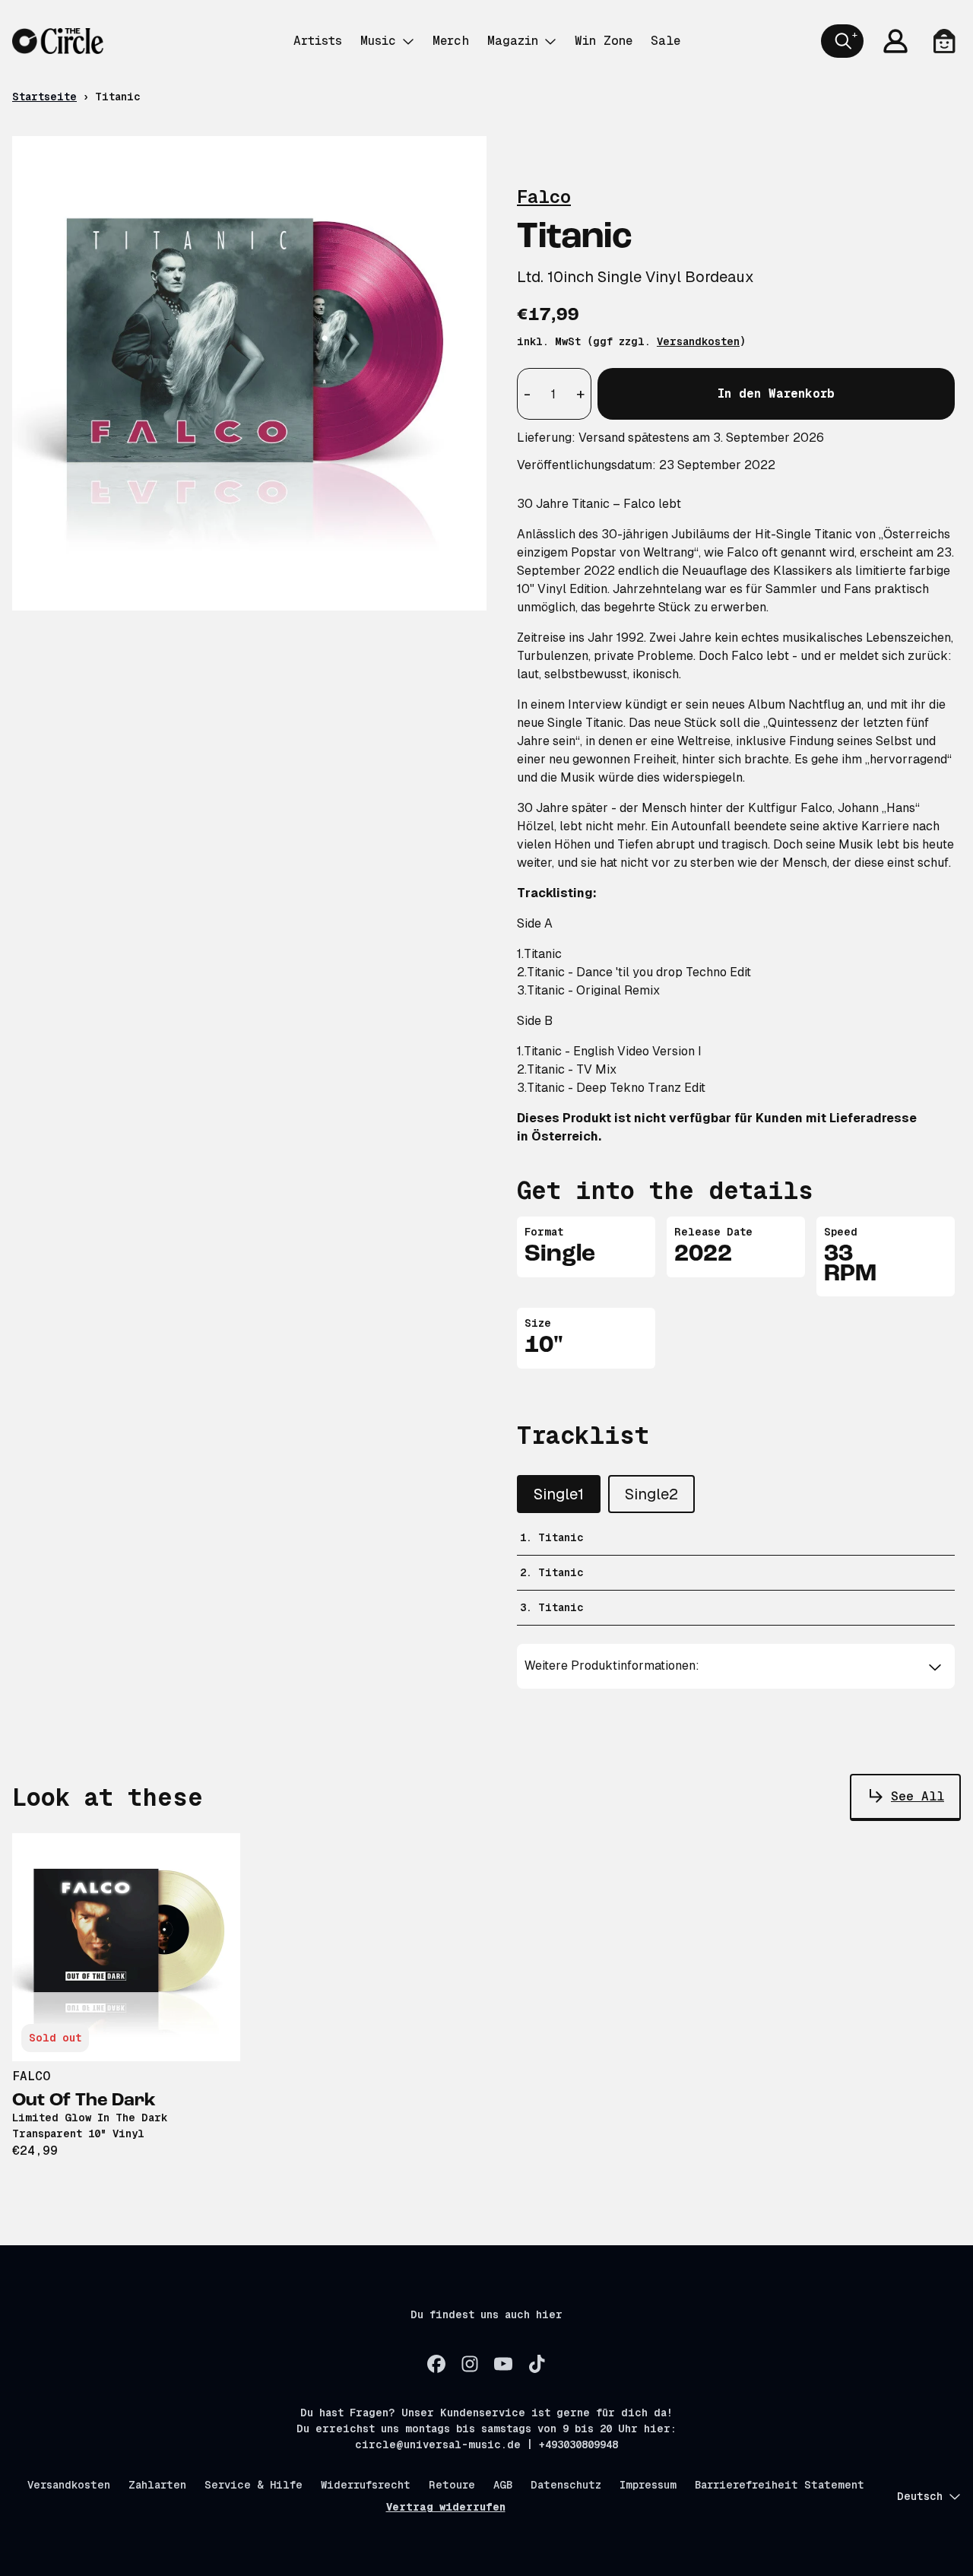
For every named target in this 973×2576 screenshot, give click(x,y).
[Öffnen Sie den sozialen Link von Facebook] (436, 2364)
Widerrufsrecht (366, 2485)
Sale (666, 41)
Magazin (513, 41)
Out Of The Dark (84, 2101)
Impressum (648, 2485)
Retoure (452, 2485)
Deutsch (920, 2496)
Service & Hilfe (254, 2485)
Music (378, 41)
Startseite (44, 97)
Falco (544, 197)
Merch (451, 41)
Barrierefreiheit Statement (780, 2485)
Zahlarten (157, 2485)
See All (918, 1796)
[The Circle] (58, 41)
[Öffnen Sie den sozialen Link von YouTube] (503, 2364)
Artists (318, 41)
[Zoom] (249, 373)
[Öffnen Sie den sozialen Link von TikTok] (537, 2364)
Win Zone (604, 41)
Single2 (651, 1494)
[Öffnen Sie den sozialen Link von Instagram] (470, 2364)
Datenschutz (566, 2485)
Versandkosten (698, 341)
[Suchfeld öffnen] (842, 41)
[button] (736, 1666)
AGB (503, 2485)
